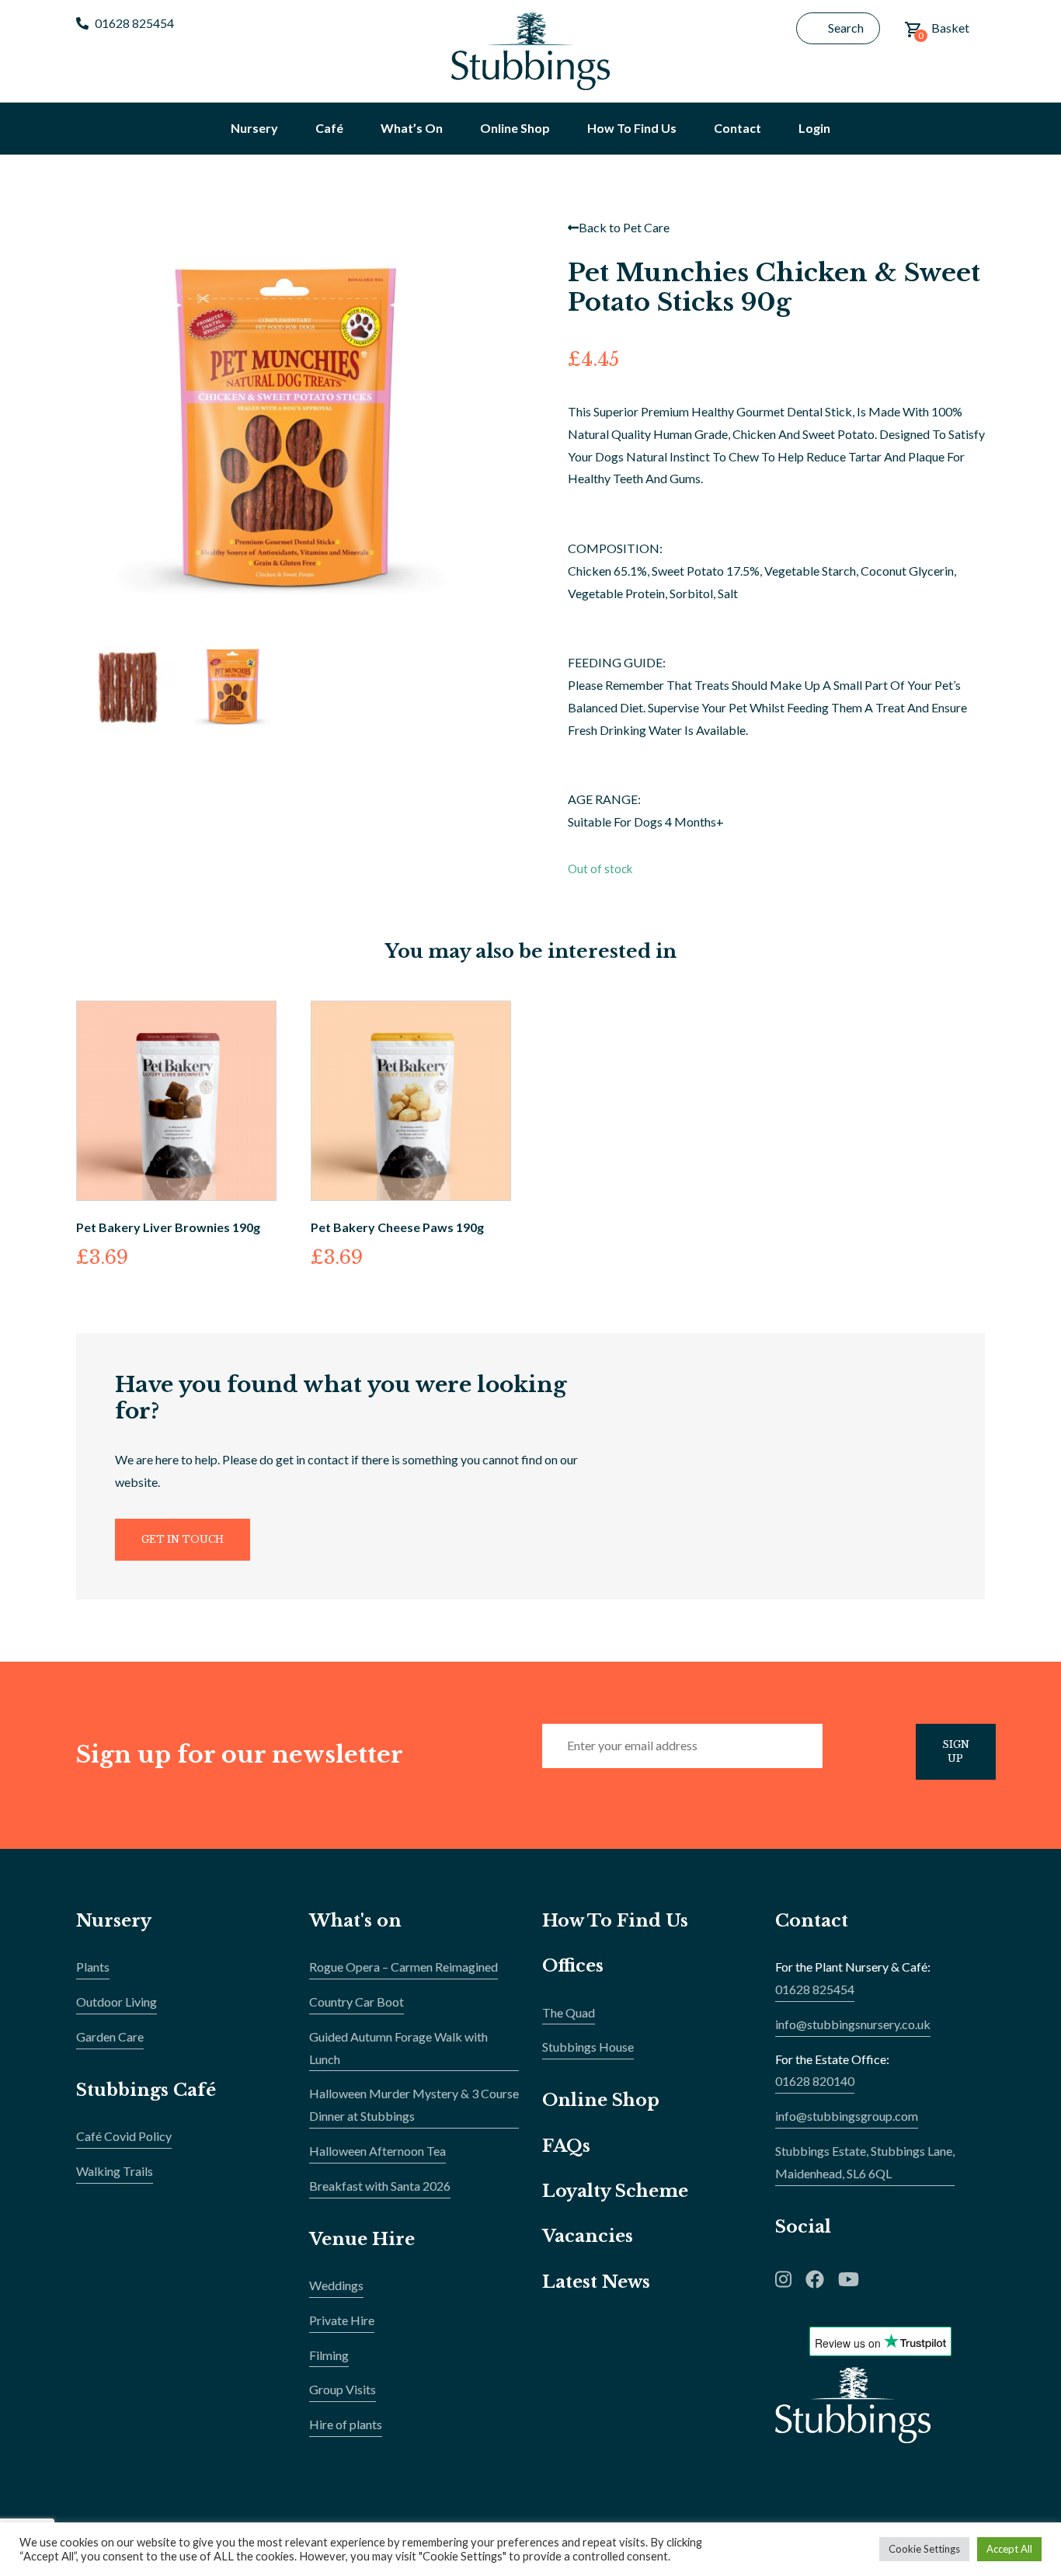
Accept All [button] (1009, 2549)
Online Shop (601, 2100)
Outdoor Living (117, 2002)
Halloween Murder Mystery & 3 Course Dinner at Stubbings (414, 2104)
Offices (573, 1966)
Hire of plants (346, 2424)
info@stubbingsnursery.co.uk (853, 2024)
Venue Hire (362, 2239)
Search (846, 28)
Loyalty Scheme (615, 2191)
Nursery (114, 1921)
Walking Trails (115, 2171)
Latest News (596, 2282)
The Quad (569, 2012)
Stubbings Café (146, 2090)
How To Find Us (615, 1921)
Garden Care (110, 2036)
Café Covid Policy (124, 2136)
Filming (329, 2355)
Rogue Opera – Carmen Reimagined (404, 1967)
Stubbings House (588, 2047)
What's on (355, 1921)
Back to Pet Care (624, 227)
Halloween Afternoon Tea (377, 2151)
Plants (93, 1967)
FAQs (566, 2146)
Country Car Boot (357, 2002)
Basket (944, 31)
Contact (812, 1921)
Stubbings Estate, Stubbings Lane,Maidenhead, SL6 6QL (865, 2162)
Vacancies (588, 2236)
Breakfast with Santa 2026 (380, 2186)
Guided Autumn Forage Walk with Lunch (398, 2048)
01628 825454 (134, 23)
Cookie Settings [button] (924, 2549)
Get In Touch (183, 1539)
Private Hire (342, 2320)
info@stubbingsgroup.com (847, 2116)
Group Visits (343, 2389)
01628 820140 (815, 2081)
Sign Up (956, 1751)
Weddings (336, 2285)
